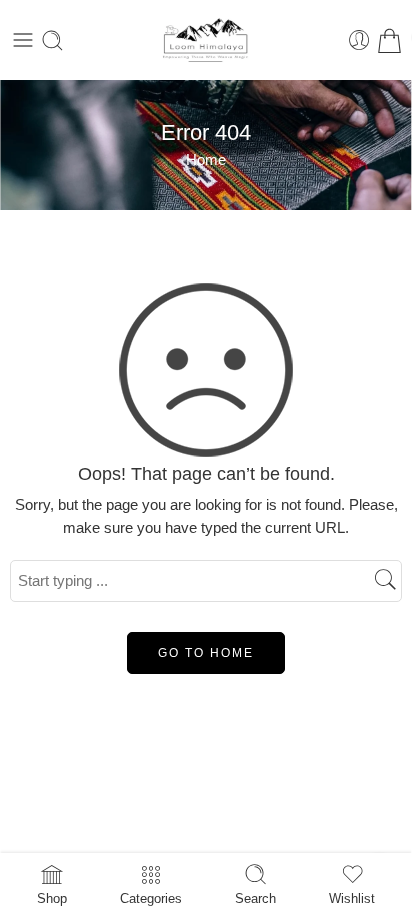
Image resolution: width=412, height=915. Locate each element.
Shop (52, 898)
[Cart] (389, 40)
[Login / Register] (359, 40)
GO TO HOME (206, 653)
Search (255, 898)
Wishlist (352, 898)
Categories (151, 898)
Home (206, 160)
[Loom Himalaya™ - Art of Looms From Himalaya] (206, 40)
